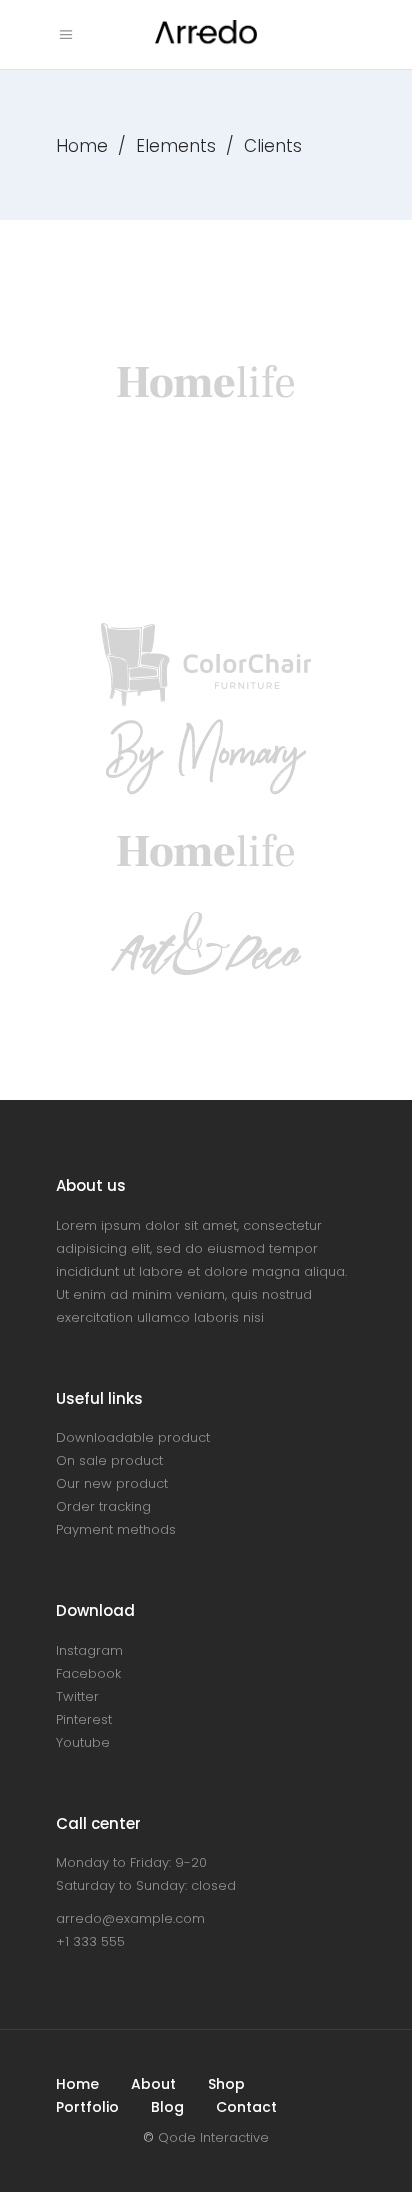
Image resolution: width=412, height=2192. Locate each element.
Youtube (83, 1742)
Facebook (88, 1673)
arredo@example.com (130, 1918)
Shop (226, 2084)
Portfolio (87, 2107)
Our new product (112, 1483)
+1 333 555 (90, 1941)
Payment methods (116, 1529)
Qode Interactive (213, 2137)
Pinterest (84, 1719)
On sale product (109, 1460)
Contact (246, 2107)
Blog (167, 2107)
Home (82, 146)
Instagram (89, 1650)
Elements (176, 146)
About (153, 2084)
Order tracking (103, 1506)
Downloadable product (133, 1437)
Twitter (77, 1696)
